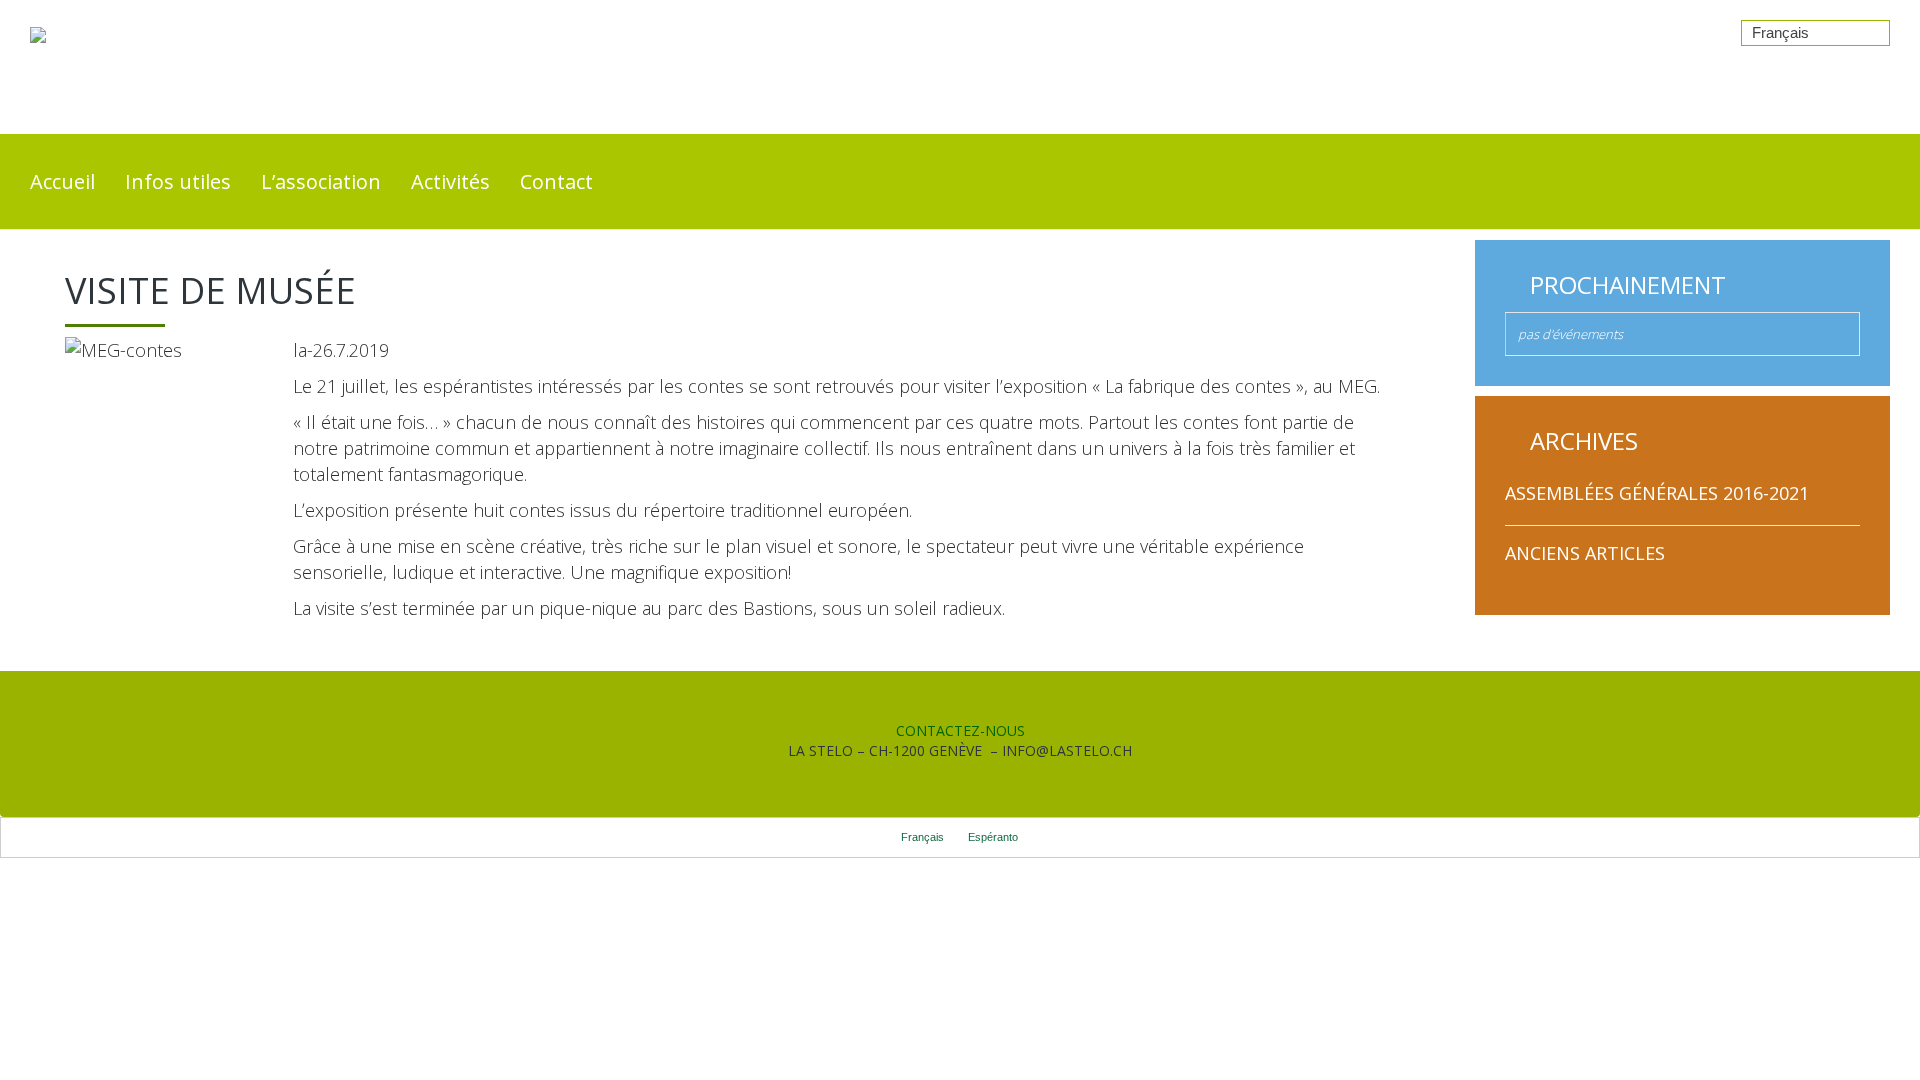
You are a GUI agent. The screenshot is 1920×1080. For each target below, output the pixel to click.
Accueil (62, 181)
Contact (556, 181)
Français (1780, 32)
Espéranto (993, 837)
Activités (450, 181)
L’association (321, 181)
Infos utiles (178, 181)
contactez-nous (960, 730)
